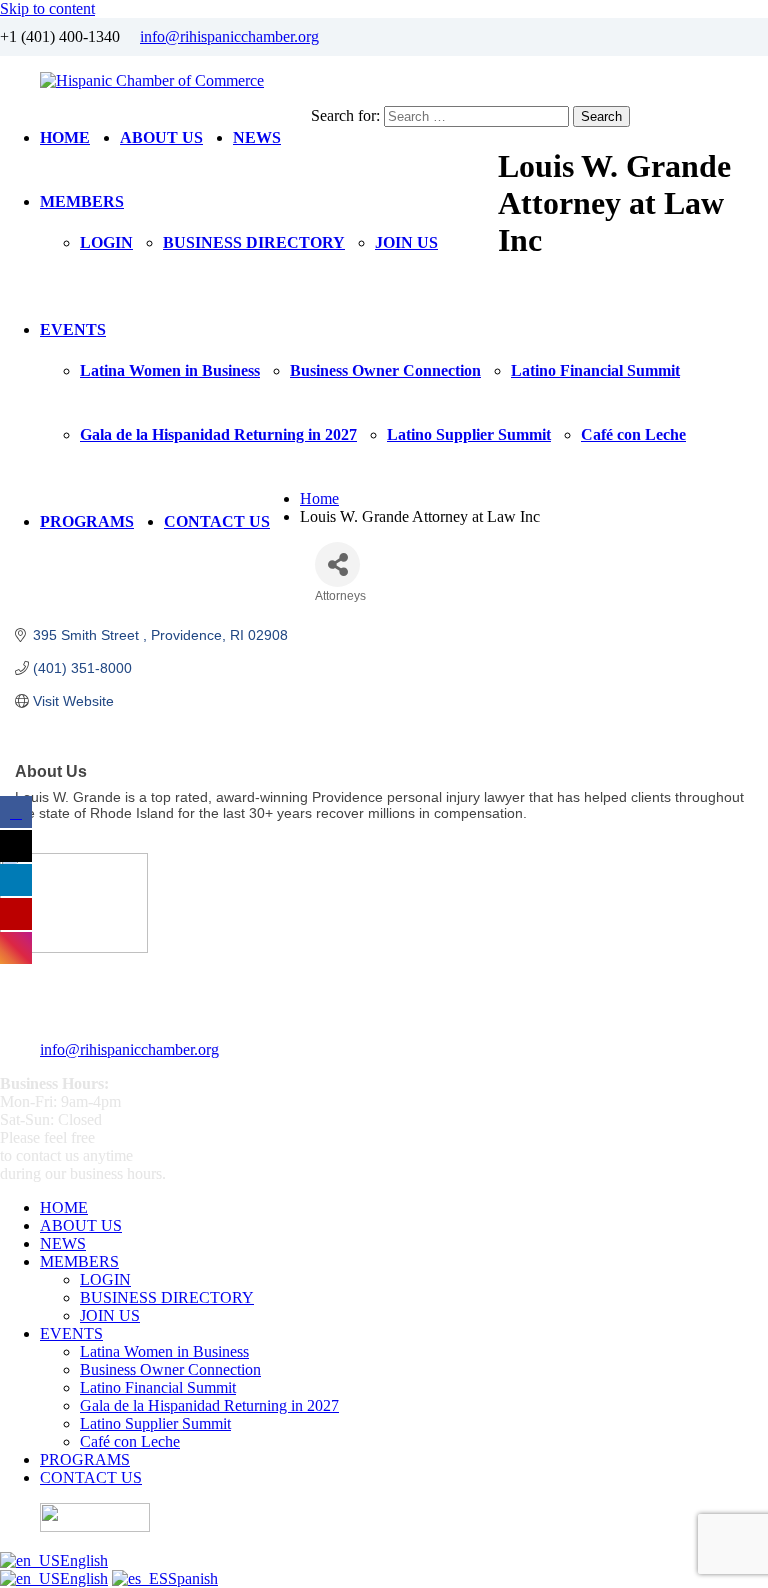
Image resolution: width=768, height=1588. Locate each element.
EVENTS (73, 329)
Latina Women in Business (170, 370)
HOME (65, 137)
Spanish (193, 1578)
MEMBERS (82, 201)
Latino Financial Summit (595, 370)
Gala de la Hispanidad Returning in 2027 (218, 434)
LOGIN (106, 242)
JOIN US (406, 242)
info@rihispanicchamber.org (229, 36)
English (84, 1560)
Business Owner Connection (385, 370)
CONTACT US (217, 521)
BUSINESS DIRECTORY (254, 242)
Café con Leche (633, 434)
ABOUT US (161, 137)
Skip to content (47, 8)
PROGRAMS (87, 521)
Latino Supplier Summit (469, 434)
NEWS (257, 137)
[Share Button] (337, 564)
